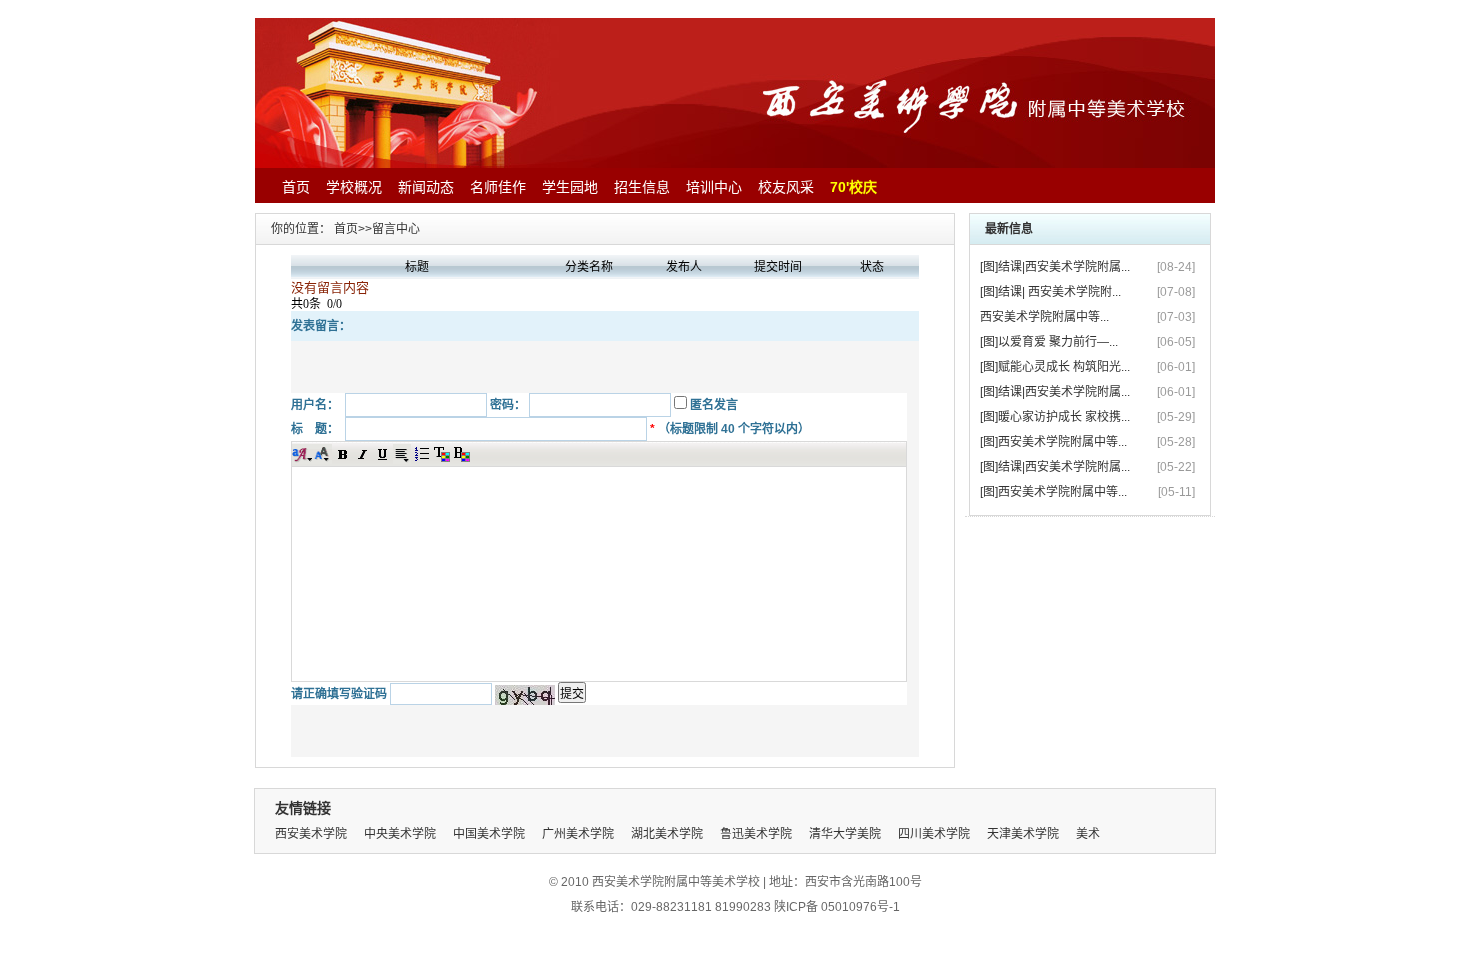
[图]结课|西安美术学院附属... (1055, 267)
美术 (1088, 834)
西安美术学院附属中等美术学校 (676, 882)
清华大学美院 (845, 834)
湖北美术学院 (667, 834)
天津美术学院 (1023, 834)
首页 (296, 187)
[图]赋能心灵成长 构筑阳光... (1055, 367)
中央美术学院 (400, 834)
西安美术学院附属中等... (1044, 317)
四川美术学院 (934, 834)
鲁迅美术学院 (756, 834)
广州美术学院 (578, 834)
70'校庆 (853, 187)
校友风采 (786, 187)
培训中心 (714, 187)
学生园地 (570, 187)
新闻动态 (426, 187)
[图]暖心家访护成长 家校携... (1055, 417)
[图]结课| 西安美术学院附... (1050, 292)
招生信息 (642, 187)
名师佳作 (498, 187)
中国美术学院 (489, 834)
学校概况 (354, 187)
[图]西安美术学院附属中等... (1053, 442)
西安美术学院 (311, 834)
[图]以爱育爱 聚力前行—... (1049, 342)
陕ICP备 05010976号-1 (837, 907)
